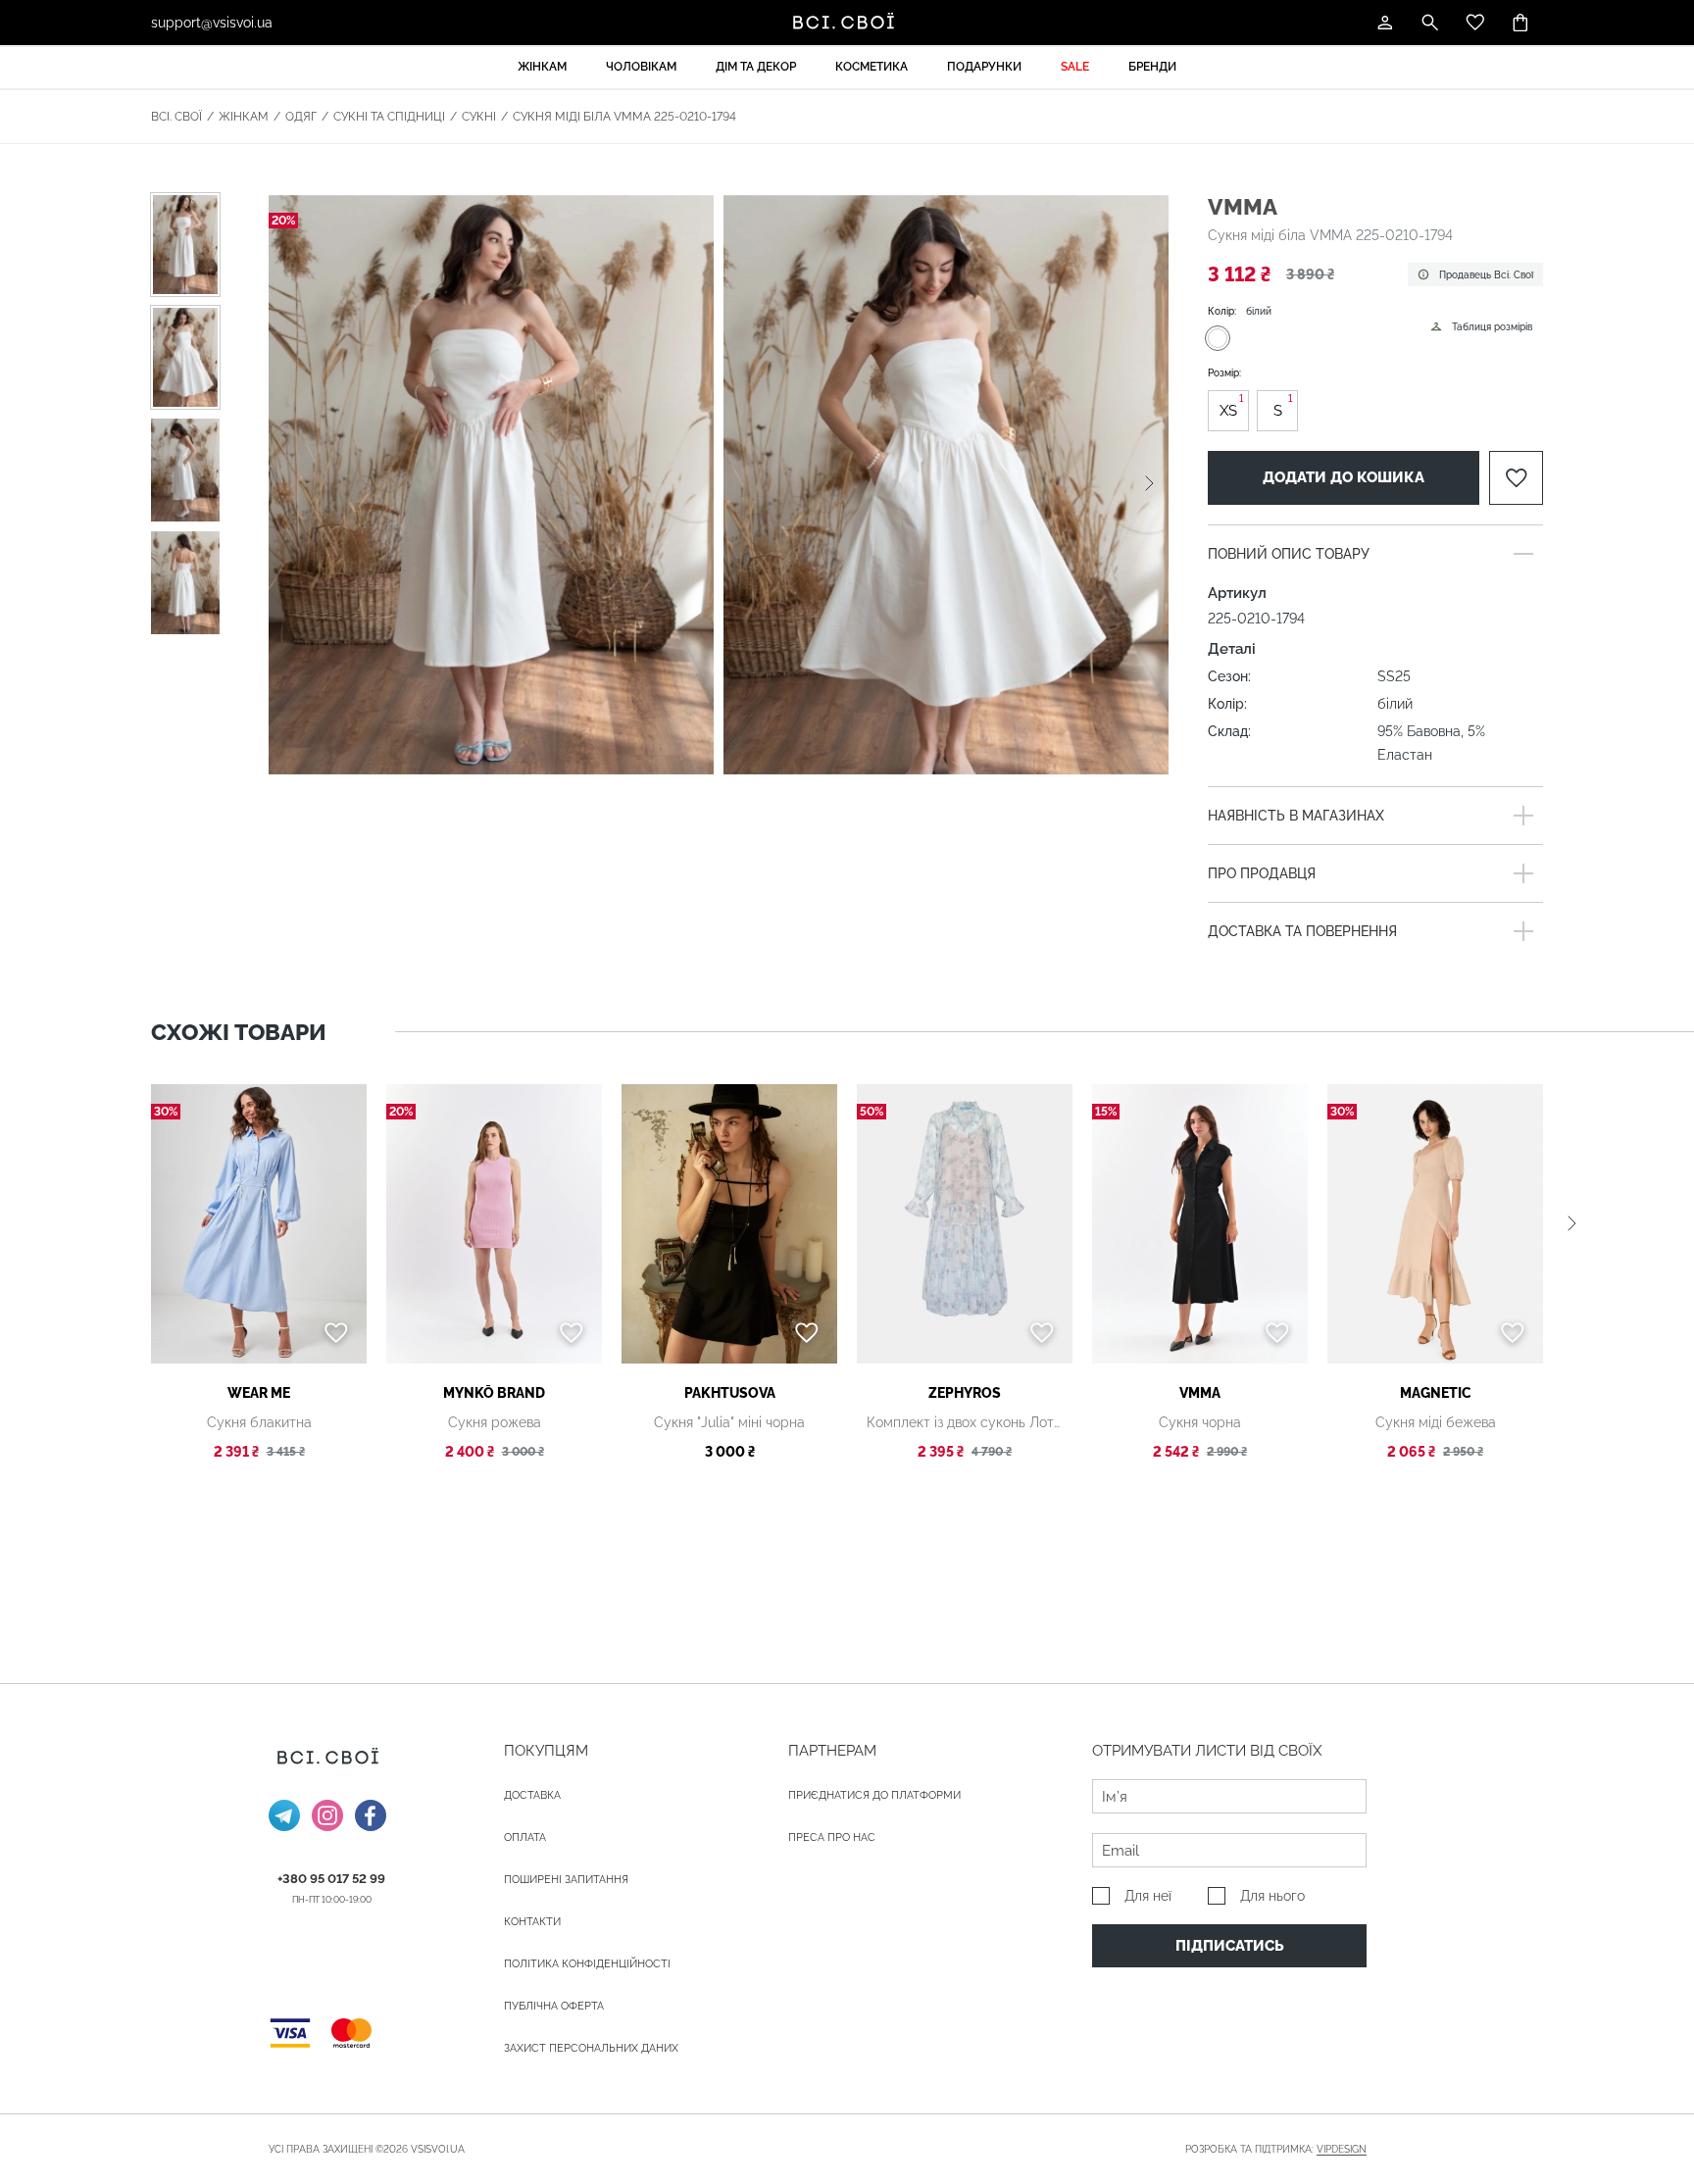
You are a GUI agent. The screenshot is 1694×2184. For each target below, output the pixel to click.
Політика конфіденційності (587, 1964)
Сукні (479, 117)
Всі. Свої (176, 117)
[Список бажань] (1475, 23)
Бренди (1152, 67)
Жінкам (542, 67)
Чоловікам (641, 67)
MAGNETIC (1436, 1393)
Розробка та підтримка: (1276, 2149)
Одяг (301, 117)
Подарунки (984, 67)
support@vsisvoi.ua (212, 23)
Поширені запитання (566, 1880)
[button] (1149, 484)
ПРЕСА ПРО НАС (832, 1837)
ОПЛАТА (525, 1837)
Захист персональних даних (591, 2048)
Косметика (872, 67)
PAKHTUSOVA (730, 1393)
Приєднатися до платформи (874, 1795)
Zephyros (965, 1393)
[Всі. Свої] (847, 23)
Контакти (532, 1922)
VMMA (1243, 206)
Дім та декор (756, 67)
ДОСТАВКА (532, 1795)
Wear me (259, 1393)
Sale (1075, 67)
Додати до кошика (1344, 477)
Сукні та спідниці (389, 117)
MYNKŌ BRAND (494, 1393)
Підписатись (1230, 1946)
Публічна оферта (554, 2006)
